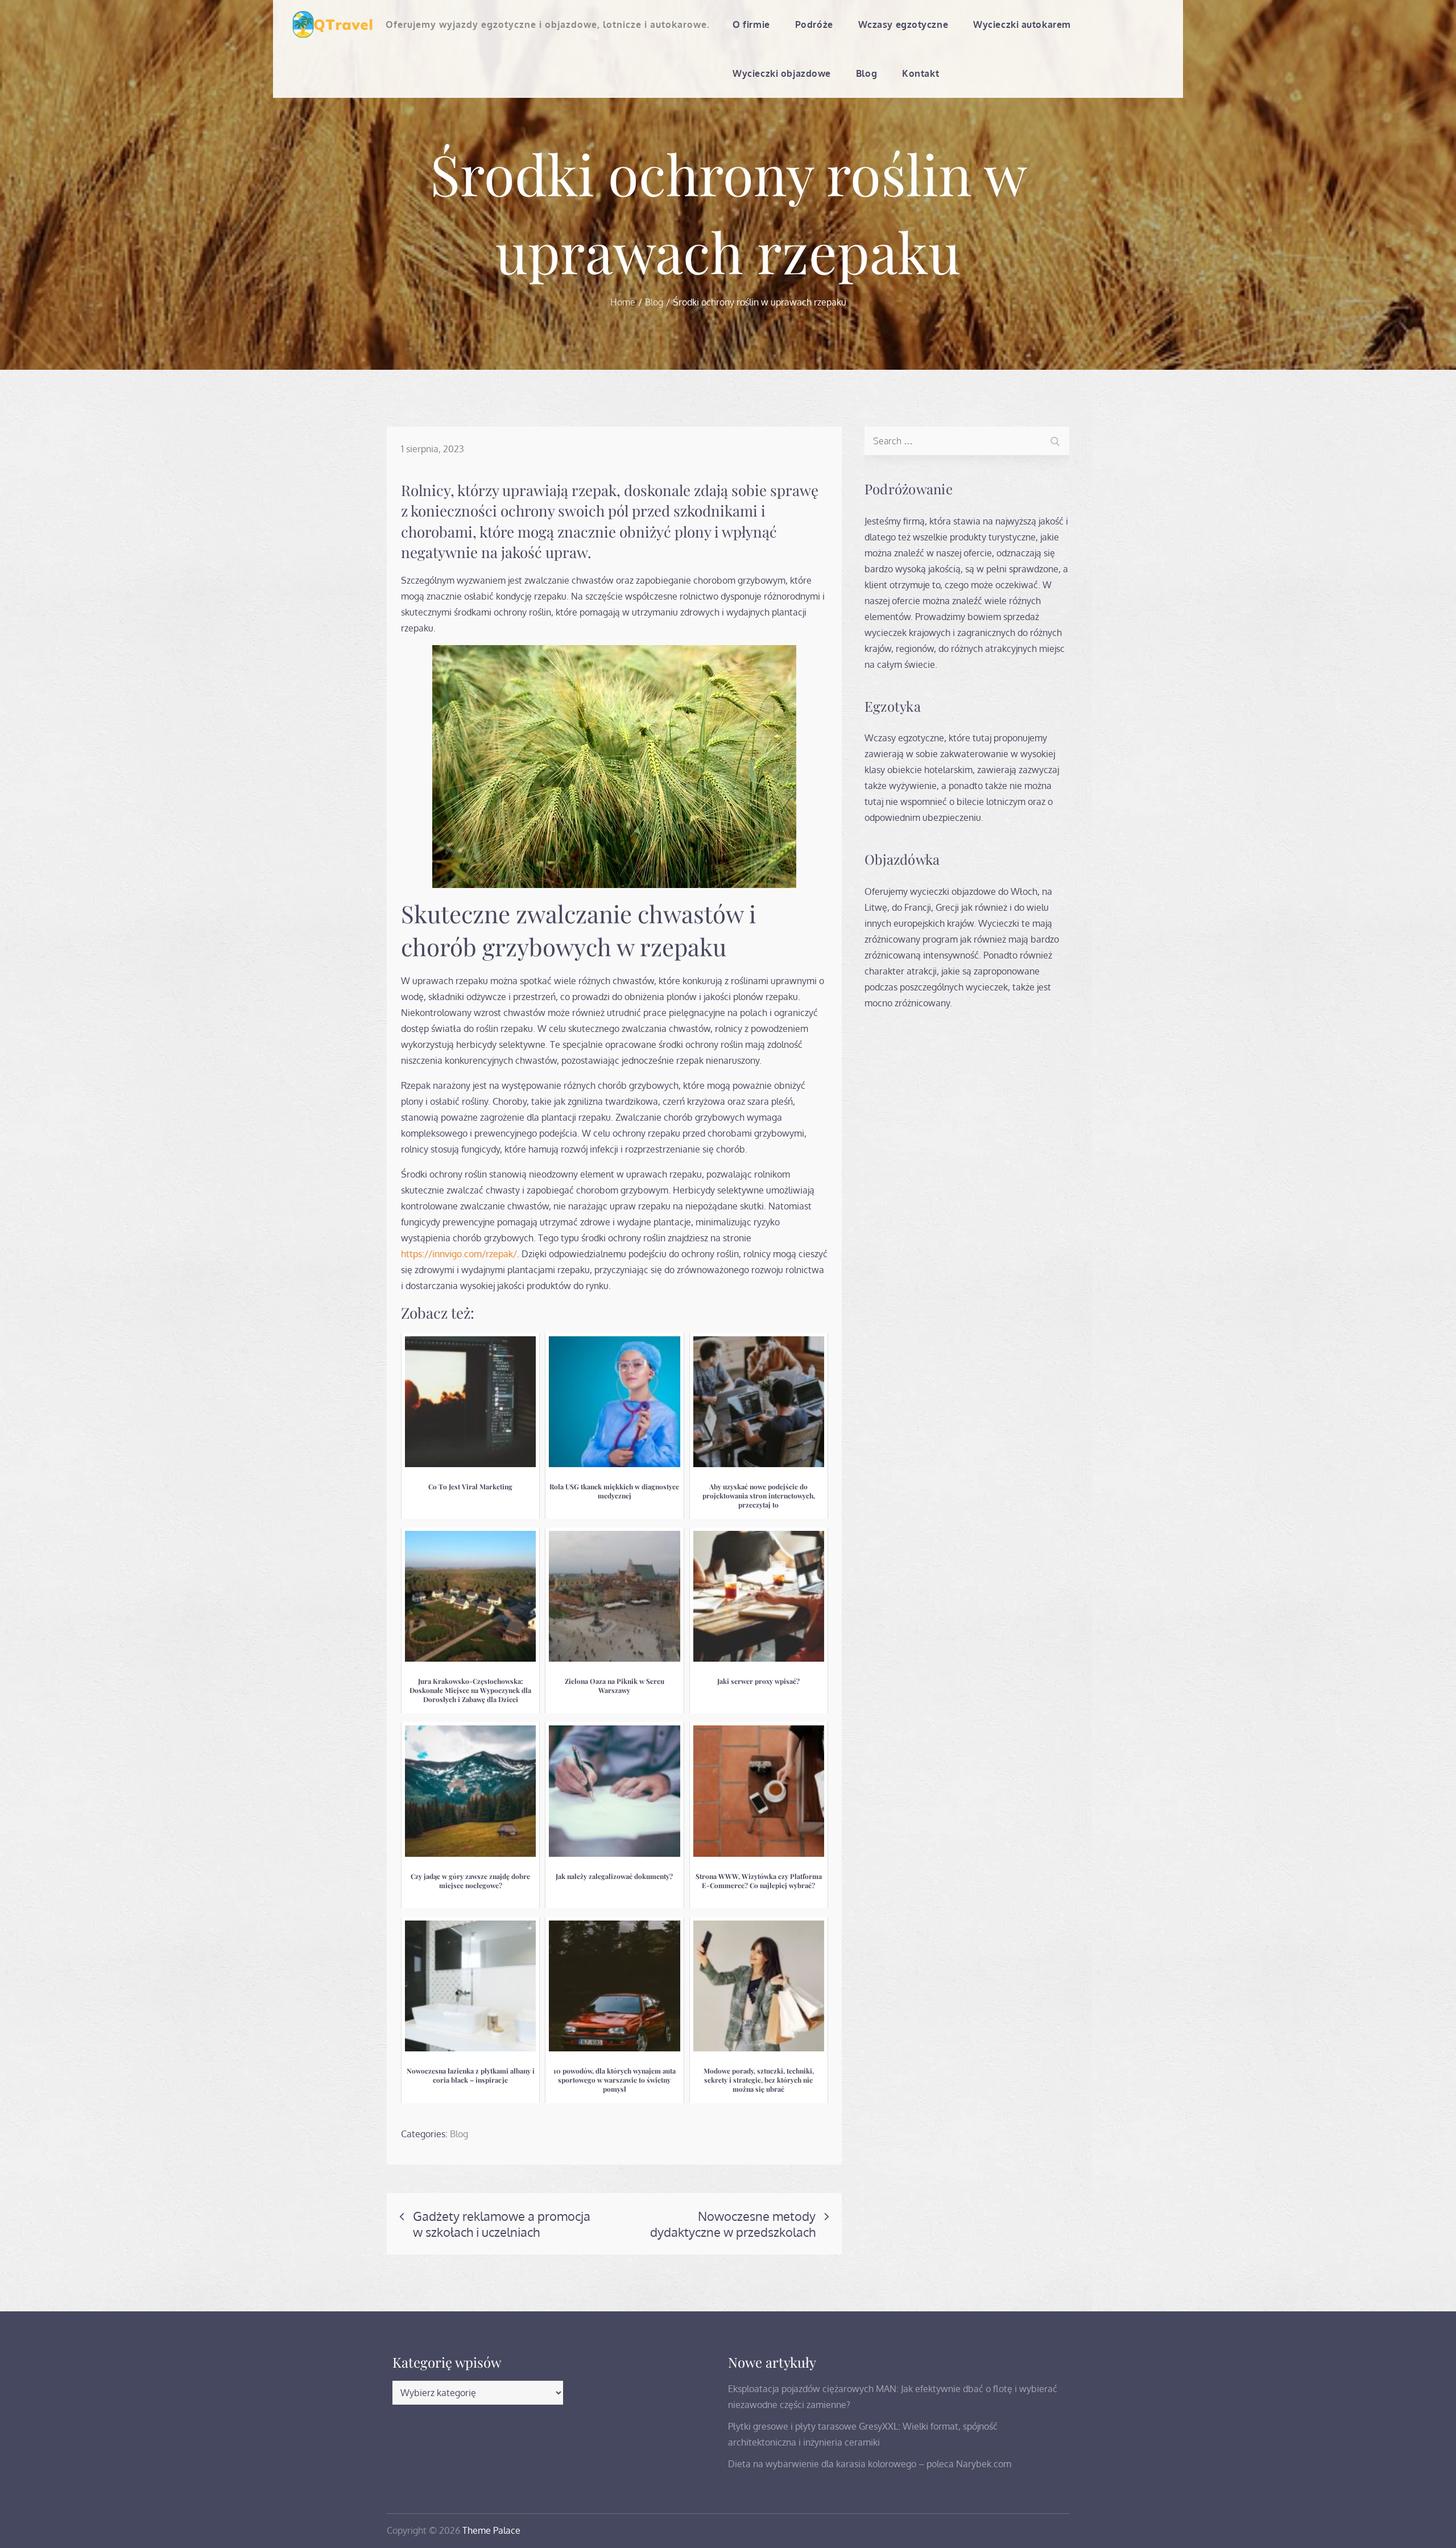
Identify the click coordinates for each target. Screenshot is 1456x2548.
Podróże (814, 24)
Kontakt (921, 73)
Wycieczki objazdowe (782, 73)
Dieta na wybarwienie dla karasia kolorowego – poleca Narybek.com (870, 2464)
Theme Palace (491, 2530)
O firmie (751, 24)
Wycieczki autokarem (1022, 24)
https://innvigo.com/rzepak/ (459, 1254)
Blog (866, 73)
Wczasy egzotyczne (903, 24)
